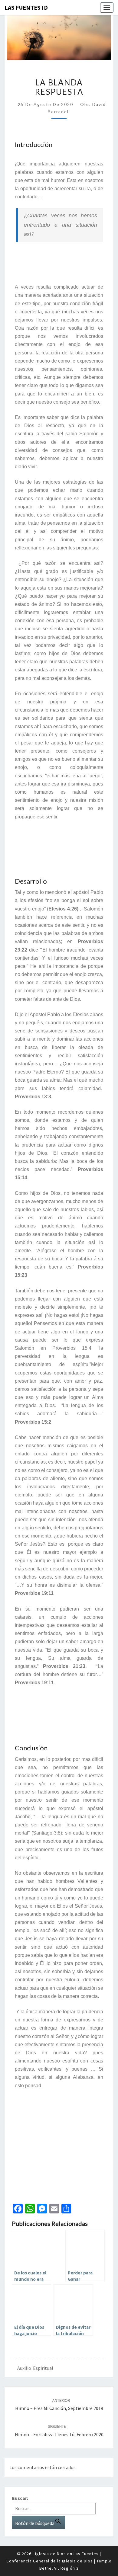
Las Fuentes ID (26, 7)
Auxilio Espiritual (35, 2368)
